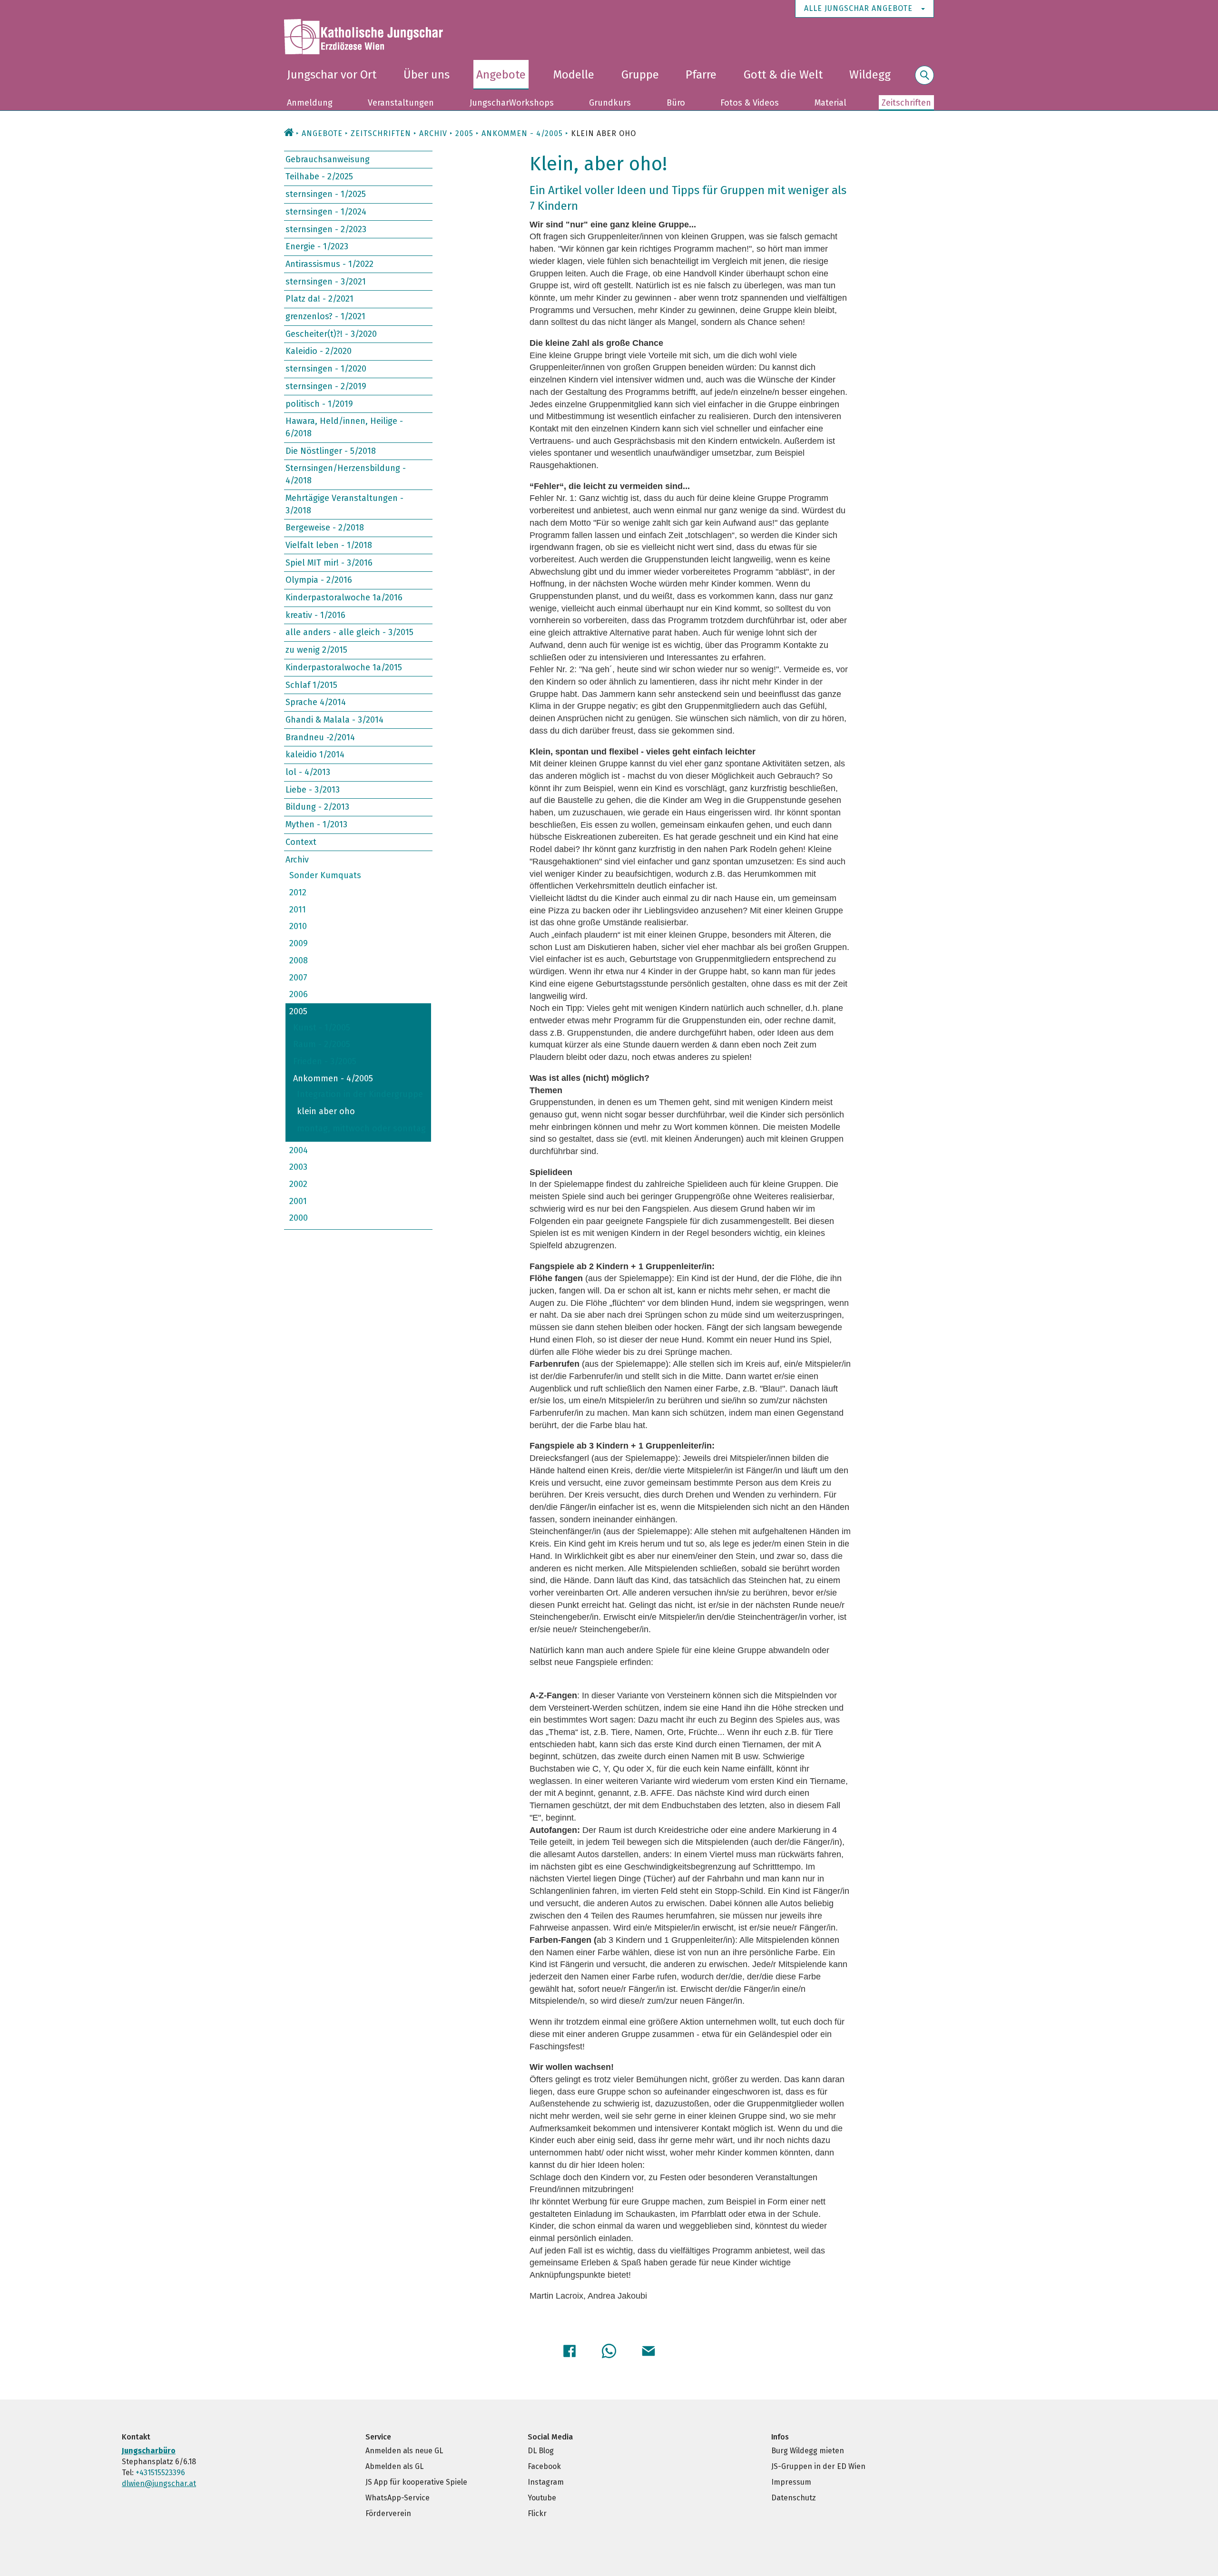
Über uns (427, 75)
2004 (299, 1150)
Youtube (542, 2498)
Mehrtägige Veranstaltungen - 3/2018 (344, 504)
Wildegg (870, 75)
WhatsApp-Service (398, 2498)
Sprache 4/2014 (316, 702)
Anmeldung (310, 103)
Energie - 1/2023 (317, 246)
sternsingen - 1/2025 (326, 194)
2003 (298, 1167)
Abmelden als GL (394, 2466)
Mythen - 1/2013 (316, 824)
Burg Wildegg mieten (808, 2451)
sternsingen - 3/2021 (326, 281)
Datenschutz (794, 2498)
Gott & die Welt (783, 75)
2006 (299, 994)
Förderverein (388, 2513)
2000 (299, 1218)
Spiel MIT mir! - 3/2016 (329, 562)
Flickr (537, 2513)
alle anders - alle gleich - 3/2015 (349, 632)
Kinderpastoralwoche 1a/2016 (344, 597)
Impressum (791, 2482)
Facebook (544, 2466)
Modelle (574, 75)
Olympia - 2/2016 (319, 580)
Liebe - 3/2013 (313, 790)
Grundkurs (610, 103)
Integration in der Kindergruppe (360, 1094)
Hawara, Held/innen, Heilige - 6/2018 (344, 427)
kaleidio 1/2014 (315, 754)
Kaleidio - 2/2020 (319, 351)
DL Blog (541, 2451)
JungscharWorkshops (512, 103)
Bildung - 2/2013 (317, 807)
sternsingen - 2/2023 (326, 229)
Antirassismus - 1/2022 (329, 264)
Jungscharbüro (149, 2451)
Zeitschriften (906, 103)
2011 (298, 909)
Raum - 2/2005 (322, 1044)
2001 (298, 1201)
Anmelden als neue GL (404, 2451)
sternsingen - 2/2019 (326, 386)
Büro (676, 103)
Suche (924, 81)
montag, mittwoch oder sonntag (361, 1128)
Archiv (433, 133)
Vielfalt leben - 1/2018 (329, 545)
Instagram (546, 2482)
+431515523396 (160, 2473)
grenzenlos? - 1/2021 (325, 316)
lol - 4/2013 (308, 772)
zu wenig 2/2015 (316, 650)
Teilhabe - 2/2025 (319, 176)
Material (830, 103)
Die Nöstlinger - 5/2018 (331, 451)
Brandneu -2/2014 (320, 737)
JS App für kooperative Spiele (416, 2482)
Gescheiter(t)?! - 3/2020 (331, 334)
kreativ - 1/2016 (315, 615)
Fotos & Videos (750, 103)
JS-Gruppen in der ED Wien (818, 2466)
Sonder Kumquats (325, 875)
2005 (298, 1011)
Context (301, 842)
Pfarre (701, 75)
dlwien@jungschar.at (159, 2483)
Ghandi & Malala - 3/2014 (334, 720)
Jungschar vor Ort (332, 75)
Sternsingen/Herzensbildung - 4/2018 (346, 474)
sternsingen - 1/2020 (326, 369)
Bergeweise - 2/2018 (325, 528)
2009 (299, 943)
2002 (298, 1184)
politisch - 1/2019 (319, 403)
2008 (299, 960)
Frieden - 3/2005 (325, 1061)
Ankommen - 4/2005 (333, 1078)
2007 (298, 977)
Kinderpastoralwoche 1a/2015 (344, 667)
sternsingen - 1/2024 (326, 212)
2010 (298, 926)
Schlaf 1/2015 (311, 685)
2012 (298, 892)
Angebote (501, 75)
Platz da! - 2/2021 (319, 299)
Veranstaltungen (401, 103)
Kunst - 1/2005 (322, 1027)
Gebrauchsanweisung (328, 159)
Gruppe (640, 75)
